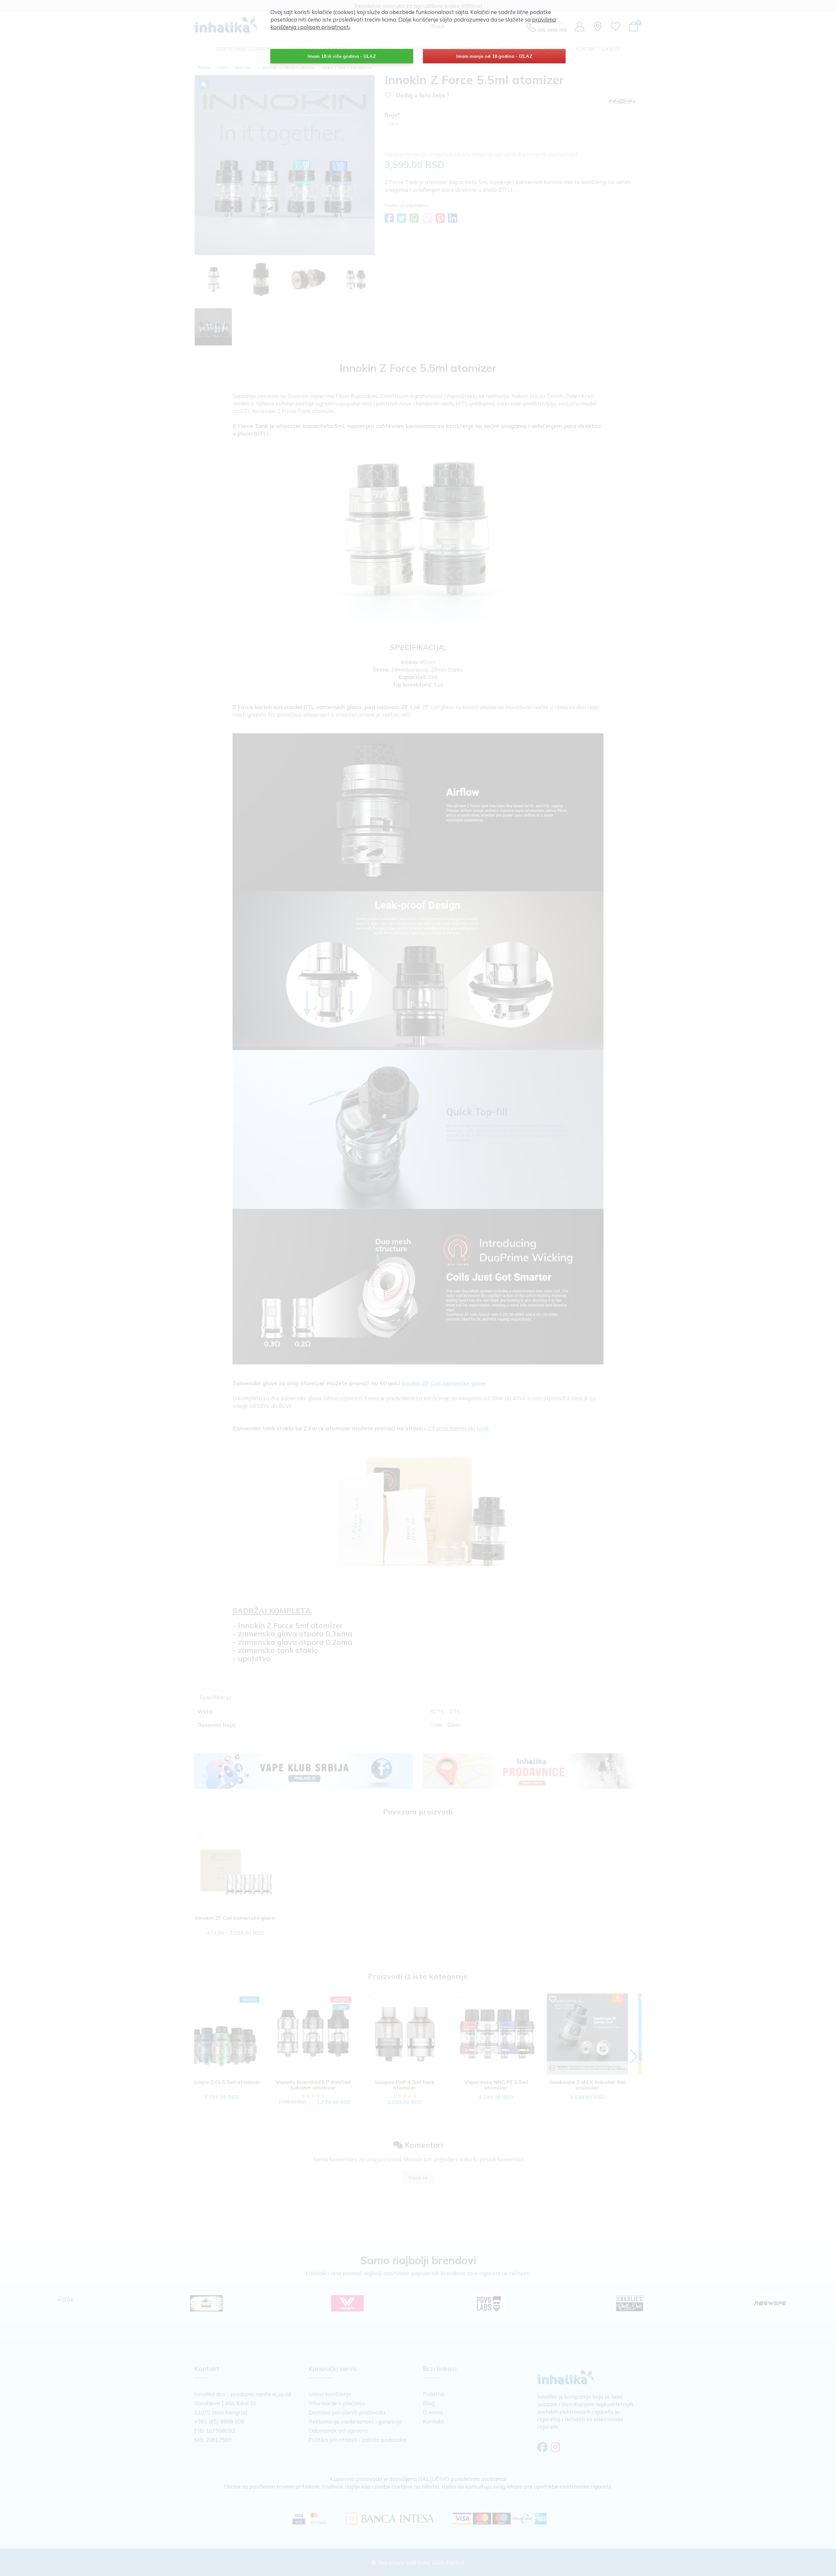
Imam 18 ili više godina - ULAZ (342, 56)
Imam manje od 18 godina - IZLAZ (494, 56)
